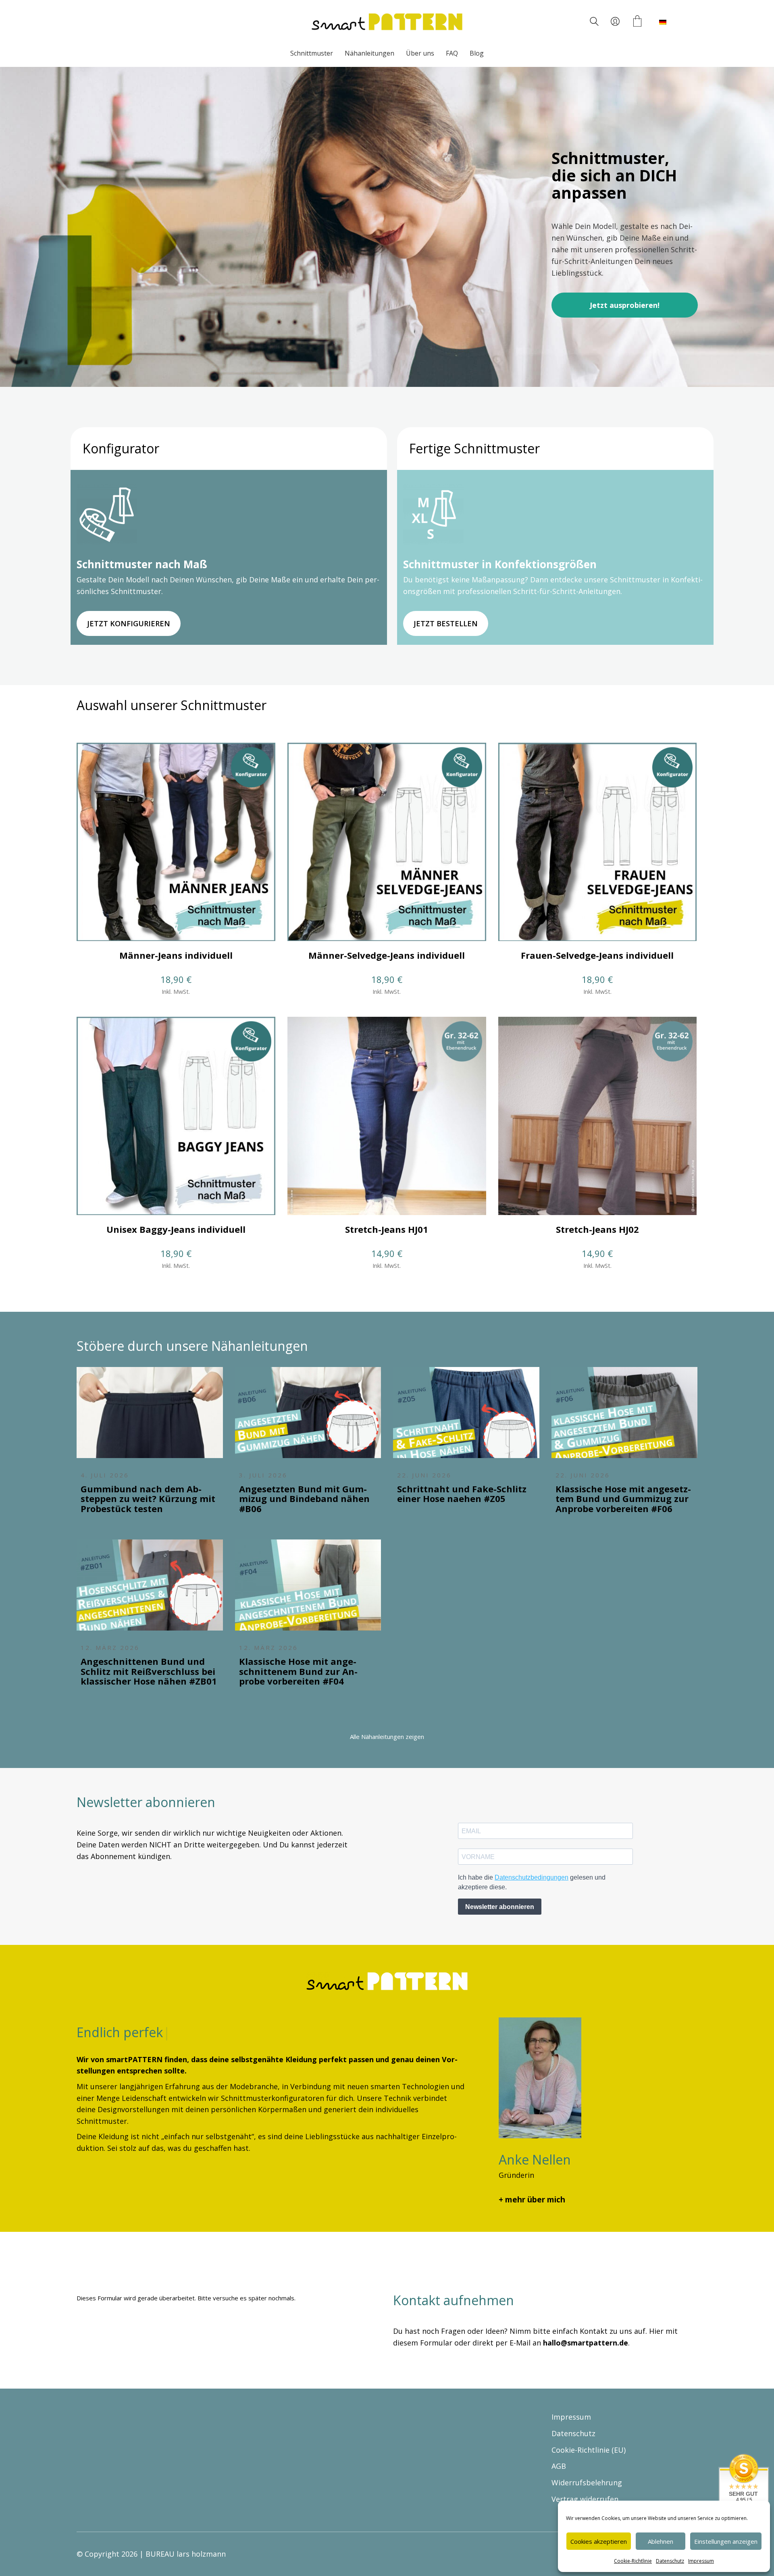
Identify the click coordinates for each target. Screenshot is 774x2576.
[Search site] (594, 23)
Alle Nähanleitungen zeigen (387, 1737)
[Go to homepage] (387, 22)
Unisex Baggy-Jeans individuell (176, 1229)
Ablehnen (661, 2541)
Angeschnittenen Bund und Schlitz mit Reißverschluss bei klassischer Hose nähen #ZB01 (149, 1671)
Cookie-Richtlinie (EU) (589, 2449)
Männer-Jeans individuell (176, 955)
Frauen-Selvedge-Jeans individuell (597, 955)
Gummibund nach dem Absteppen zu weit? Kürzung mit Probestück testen (148, 1499)
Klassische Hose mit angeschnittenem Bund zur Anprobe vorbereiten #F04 (298, 1671)
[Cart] (637, 22)
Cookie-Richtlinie (633, 2561)
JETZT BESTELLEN (446, 623)
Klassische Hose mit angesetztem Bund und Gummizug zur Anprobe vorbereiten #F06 (623, 1499)
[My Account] (615, 22)
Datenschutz (670, 2561)
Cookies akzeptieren (599, 2541)
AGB (559, 2466)
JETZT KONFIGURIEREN (129, 623)
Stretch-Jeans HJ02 (597, 1229)
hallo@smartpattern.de (586, 2343)
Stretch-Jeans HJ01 (387, 1229)
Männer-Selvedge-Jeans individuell (387, 955)
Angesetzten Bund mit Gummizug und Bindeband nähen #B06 (304, 1499)
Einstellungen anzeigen (726, 2541)
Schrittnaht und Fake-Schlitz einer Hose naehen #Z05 (462, 1494)
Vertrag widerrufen (585, 2499)
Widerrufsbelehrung (587, 2483)
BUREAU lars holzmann (186, 2554)
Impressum (701, 2561)
